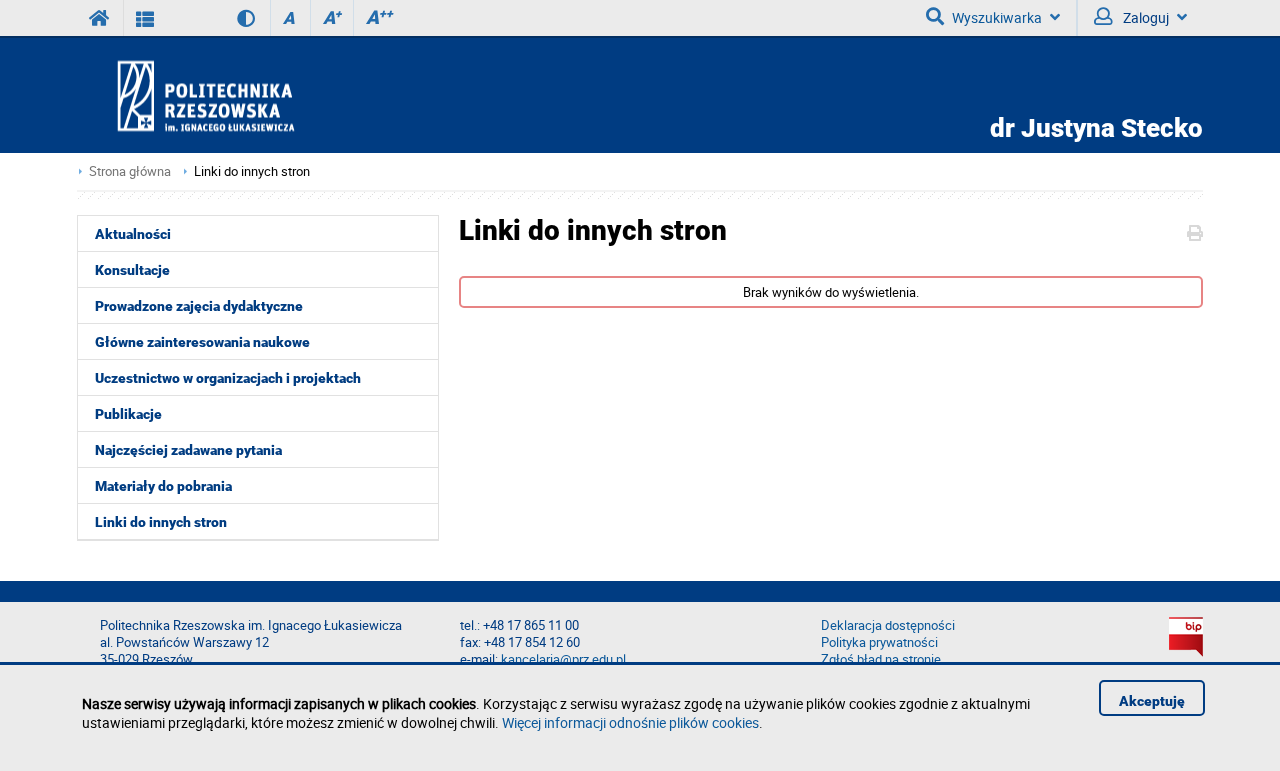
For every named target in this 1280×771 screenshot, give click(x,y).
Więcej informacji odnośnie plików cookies (630, 722)
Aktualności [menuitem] (133, 234)
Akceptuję (1152, 701)
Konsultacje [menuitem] (132, 270)
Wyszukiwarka (997, 17)
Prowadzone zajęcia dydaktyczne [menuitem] (199, 306)
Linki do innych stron (252, 171)
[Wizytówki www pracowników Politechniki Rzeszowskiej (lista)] (145, 18)
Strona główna (130, 171)
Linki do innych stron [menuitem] (161, 522)
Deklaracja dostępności (888, 625)
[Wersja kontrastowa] (231, 18)
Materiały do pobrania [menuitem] (163, 486)
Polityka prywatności (879, 642)
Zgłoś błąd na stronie (881, 659)
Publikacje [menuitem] (128, 414)
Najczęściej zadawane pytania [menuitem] (188, 450)
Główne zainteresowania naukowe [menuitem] (202, 342)
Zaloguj (1144, 17)
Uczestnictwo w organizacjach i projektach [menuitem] (228, 378)
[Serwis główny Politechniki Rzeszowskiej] (100, 18)
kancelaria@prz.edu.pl (563, 659)
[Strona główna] (263, 95)
